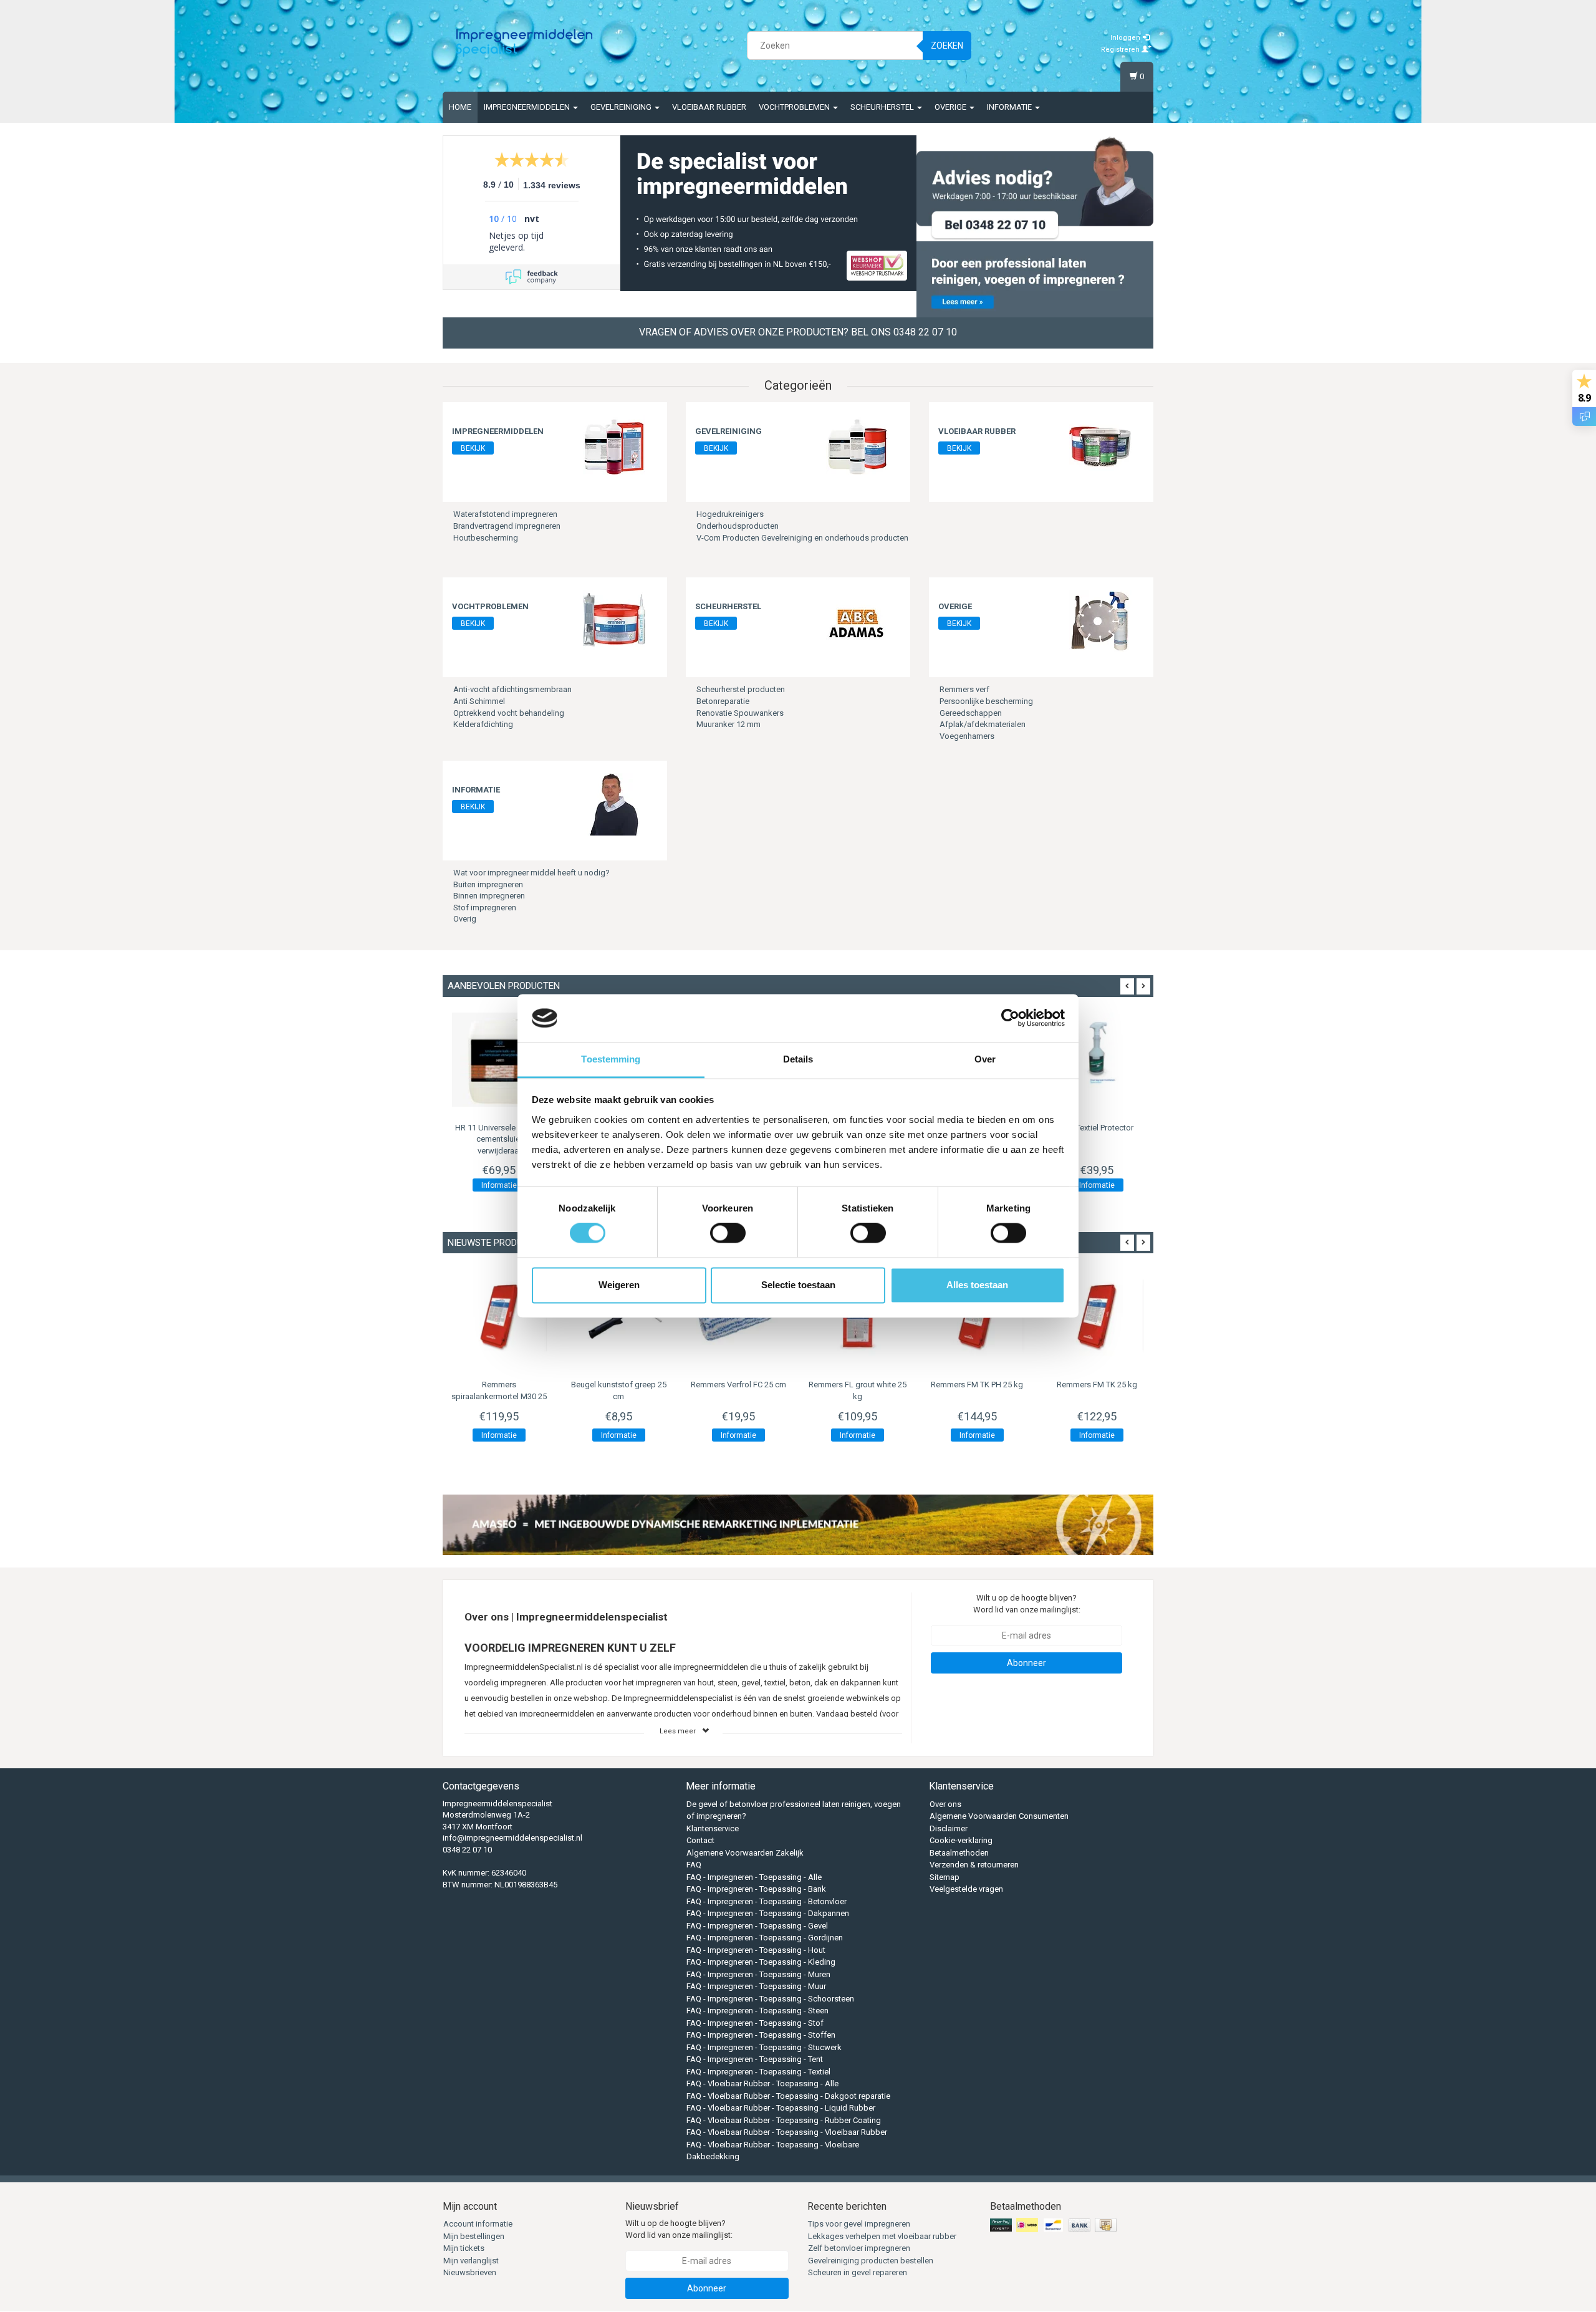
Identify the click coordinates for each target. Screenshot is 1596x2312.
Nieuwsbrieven (470, 2272)
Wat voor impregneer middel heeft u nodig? (531, 873)
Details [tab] (798, 1059)
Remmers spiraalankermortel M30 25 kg (499, 1396)
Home (460, 107)
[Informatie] (614, 804)
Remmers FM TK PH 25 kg (977, 1385)
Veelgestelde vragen (966, 1889)
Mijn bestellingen (474, 2236)
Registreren (1121, 50)
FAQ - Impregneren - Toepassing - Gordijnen (765, 1938)
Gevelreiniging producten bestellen (871, 2261)
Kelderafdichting (483, 724)
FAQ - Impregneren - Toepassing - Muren (758, 1974)
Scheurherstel (883, 107)
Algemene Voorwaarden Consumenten (999, 1816)
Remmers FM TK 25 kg (1097, 1385)
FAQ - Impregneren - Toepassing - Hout (756, 1950)
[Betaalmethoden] (1055, 2226)
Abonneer (1026, 1663)
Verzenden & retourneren (974, 1865)
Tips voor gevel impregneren (859, 2224)
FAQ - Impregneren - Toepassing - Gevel (757, 1926)
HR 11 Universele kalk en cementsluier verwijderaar (499, 1139)
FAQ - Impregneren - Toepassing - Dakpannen (768, 1913)
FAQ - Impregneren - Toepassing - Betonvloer (767, 1901)
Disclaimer (949, 1828)
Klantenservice (713, 1828)
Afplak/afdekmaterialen (983, 724)
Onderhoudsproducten (738, 526)
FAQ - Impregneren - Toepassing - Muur (756, 1986)
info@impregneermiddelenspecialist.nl (512, 1838)
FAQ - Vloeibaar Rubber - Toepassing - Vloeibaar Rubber (787, 2132)
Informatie (1010, 107)
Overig (465, 919)
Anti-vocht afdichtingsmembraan (512, 689)
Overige (951, 107)
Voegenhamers (967, 736)
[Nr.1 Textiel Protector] (1097, 1060)
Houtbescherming (486, 538)
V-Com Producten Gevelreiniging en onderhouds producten (802, 538)
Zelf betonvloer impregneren (859, 2248)
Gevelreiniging (622, 107)
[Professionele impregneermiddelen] (524, 44)
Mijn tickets (464, 2248)
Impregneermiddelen (528, 107)
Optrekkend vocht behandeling (509, 713)
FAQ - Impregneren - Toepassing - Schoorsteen (770, 1999)
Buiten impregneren (488, 884)
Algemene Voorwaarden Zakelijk (745, 1853)
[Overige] (1100, 621)
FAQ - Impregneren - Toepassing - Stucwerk (764, 2047)
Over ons (945, 1804)
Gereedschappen (971, 713)
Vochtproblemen (795, 107)
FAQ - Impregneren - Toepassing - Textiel (758, 2072)
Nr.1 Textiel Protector (1097, 1128)
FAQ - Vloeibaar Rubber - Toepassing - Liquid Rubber (781, 2108)
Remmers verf (964, 689)
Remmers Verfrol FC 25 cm (738, 1385)
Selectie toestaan (798, 1285)
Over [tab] (985, 1059)
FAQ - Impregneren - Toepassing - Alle (754, 1877)
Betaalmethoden (959, 1853)
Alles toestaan (977, 1285)
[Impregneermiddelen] (614, 446)
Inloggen (1126, 38)
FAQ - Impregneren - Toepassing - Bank (756, 1889)
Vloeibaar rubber (709, 107)
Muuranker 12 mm (728, 724)
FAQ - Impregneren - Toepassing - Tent (755, 2059)
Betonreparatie (723, 701)
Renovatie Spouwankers (740, 713)
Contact (700, 1840)
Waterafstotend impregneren (505, 514)
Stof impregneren (485, 908)
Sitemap (945, 1877)
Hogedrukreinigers (730, 514)
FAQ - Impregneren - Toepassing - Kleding (761, 1962)
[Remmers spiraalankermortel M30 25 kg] (499, 1316)
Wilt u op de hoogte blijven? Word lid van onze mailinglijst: (1027, 1604)
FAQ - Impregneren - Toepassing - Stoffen (761, 2035)
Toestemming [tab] (611, 1059)
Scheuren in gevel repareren (858, 2272)
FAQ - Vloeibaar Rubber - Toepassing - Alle (762, 2083)
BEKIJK (473, 448)
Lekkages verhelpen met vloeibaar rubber (882, 2236)
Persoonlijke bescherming (986, 701)
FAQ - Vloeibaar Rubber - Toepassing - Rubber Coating (784, 2120)
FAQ (694, 1865)
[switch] (728, 1233)
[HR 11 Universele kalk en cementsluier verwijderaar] (499, 1060)
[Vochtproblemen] (614, 621)
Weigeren (619, 1285)
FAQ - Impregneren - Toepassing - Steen (757, 2011)
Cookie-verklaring (961, 1840)
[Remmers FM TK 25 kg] (1097, 1316)
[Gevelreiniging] (857, 446)
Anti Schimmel (479, 701)
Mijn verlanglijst (471, 2261)
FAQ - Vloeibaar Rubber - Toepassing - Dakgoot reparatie (788, 2096)
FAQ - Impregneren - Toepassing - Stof (755, 2023)
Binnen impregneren (489, 896)
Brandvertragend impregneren (507, 526)
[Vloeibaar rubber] (1100, 446)
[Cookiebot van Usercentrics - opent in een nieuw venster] (1010, 1018)
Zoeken (947, 46)
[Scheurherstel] (857, 621)
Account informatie (478, 2224)
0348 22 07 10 (467, 1850)
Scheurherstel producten (741, 689)
